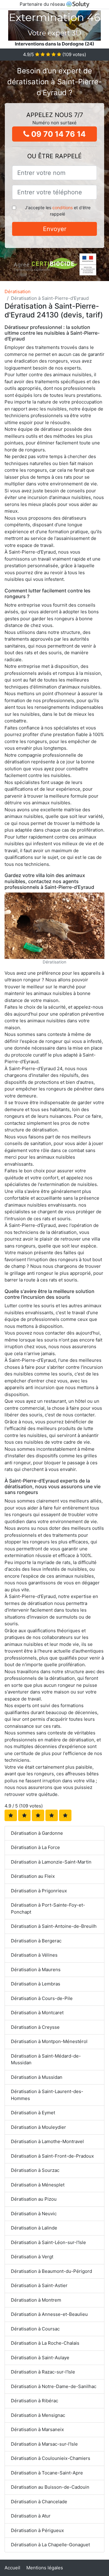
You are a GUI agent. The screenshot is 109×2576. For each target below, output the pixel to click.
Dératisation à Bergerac (36, 1941)
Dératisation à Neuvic (34, 2214)
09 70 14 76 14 (58, 134)
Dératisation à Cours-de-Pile (42, 1998)
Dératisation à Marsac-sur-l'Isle (44, 2444)
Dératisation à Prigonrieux (39, 1891)
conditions (63, 208)
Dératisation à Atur (31, 2516)
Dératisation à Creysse (35, 2027)
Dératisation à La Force (35, 1847)
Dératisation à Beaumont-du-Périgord (51, 2271)
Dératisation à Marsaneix (37, 2429)
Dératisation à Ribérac (35, 2401)
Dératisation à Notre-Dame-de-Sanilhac (54, 2386)
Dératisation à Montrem (36, 2300)
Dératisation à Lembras (36, 1984)
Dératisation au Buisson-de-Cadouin (50, 2487)
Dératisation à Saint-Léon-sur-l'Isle (48, 2242)
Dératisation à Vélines (34, 1955)
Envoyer (55, 229)
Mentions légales (45, 2568)
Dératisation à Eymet (33, 2113)
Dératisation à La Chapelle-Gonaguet (50, 2545)
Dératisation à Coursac (35, 2329)
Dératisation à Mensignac (38, 2415)
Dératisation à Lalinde (34, 2228)
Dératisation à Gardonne (37, 1833)
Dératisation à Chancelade (39, 2502)
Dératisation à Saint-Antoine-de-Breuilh (54, 1926)
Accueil (12, 2568)
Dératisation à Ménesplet (38, 2185)
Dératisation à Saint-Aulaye (40, 2358)
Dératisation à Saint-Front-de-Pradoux (52, 2156)
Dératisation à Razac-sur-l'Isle (43, 2372)
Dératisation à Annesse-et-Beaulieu (49, 2314)
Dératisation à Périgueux (37, 2530)
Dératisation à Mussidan (37, 2077)
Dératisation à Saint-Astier (39, 2285)
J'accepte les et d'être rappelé (58, 211)
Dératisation (18, 291)
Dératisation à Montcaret (37, 2013)
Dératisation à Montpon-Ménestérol (49, 2041)
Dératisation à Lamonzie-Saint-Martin (51, 1862)
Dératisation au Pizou (34, 2199)
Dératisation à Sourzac (35, 2170)
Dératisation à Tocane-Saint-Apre (47, 2473)
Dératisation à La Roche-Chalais (45, 2343)
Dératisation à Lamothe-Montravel (47, 2141)
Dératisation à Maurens (36, 1970)
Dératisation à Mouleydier (38, 2127)
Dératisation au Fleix (33, 1876)
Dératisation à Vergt (32, 2257)
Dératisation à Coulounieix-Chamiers (51, 2458)
